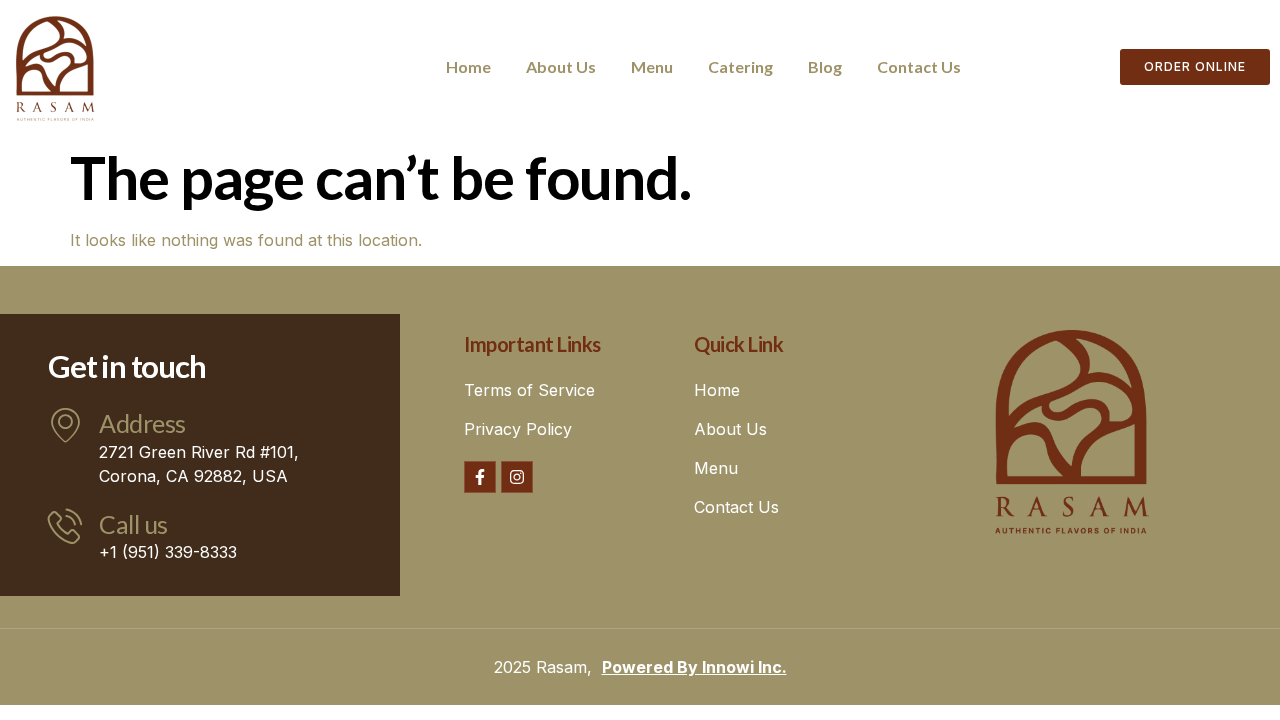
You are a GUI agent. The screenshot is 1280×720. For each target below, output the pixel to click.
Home (468, 66)
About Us (561, 66)
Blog (825, 66)
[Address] (65, 424)
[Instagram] (517, 477)
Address (142, 423)
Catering (740, 66)
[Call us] (65, 525)
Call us (133, 524)
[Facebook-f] (480, 477)
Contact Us (919, 66)
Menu (652, 66)
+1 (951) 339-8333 (168, 552)
